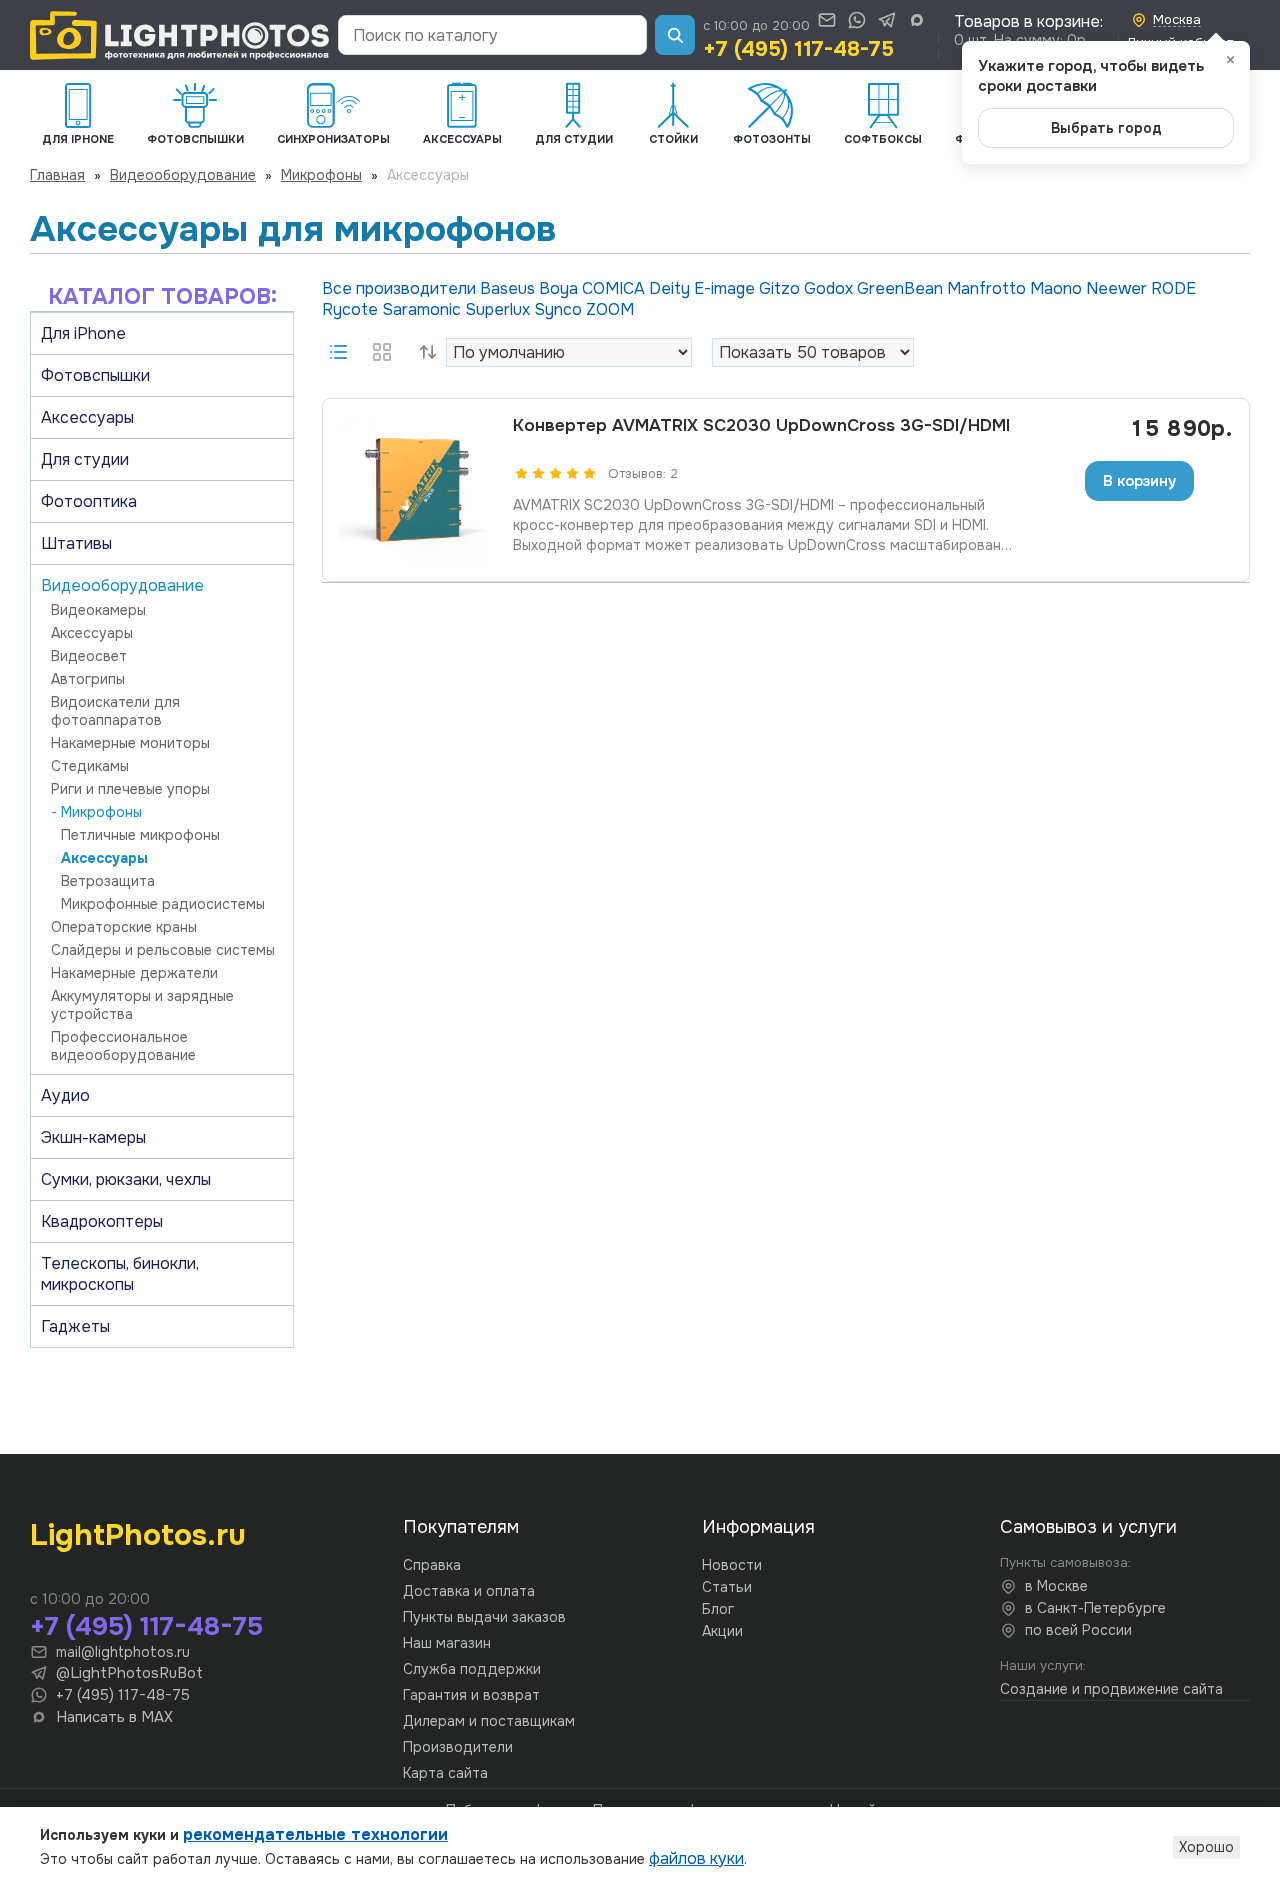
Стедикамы (90, 766)
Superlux (499, 309)
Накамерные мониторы (130, 743)
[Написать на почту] (827, 20)
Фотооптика (89, 501)
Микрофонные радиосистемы (163, 904)
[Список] (338, 352)
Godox (830, 288)
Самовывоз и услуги (1088, 1527)
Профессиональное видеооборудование (123, 1046)
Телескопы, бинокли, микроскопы (120, 1274)
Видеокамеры (98, 610)
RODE (1173, 288)
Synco (560, 309)
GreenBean (902, 288)
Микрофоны (321, 175)
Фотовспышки (95, 375)
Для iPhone (83, 333)
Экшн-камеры (93, 1137)
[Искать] (675, 35)
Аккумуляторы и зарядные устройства (142, 1005)
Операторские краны (124, 927)
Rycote (352, 309)
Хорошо (1206, 1847)
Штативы (76, 543)
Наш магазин (447, 1643)
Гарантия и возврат (471, 1695)
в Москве (1056, 1586)
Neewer (1118, 288)
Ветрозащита (108, 881)
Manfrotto (988, 288)
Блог (718, 1609)
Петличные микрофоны (140, 835)
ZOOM (610, 309)
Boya (560, 288)
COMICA (615, 288)
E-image (726, 288)
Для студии (85, 459)
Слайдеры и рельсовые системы (163, 950)
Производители (458, 1747)
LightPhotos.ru (138, 1535)
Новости (732, 1565)
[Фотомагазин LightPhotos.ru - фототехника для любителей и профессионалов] (180, 35)
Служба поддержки (472, 1669)
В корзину (1139, 481)
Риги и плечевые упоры (130, 789)
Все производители (401, 288)
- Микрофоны (96, 812)
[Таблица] (382, 352)
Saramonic (423, 309)
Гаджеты (75, 1326)
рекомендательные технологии (315, 1834)
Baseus (509, 288)
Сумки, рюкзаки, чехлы (126, 1179)
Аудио (65, 1095)
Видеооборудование (183, 175)
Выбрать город (1106, 128)
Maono (1058, 288)
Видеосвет (89, 656)
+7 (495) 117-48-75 (798, 49)
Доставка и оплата (469, 1591)
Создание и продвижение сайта (1111, 1689)
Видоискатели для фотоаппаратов (115, 711)
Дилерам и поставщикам (489, 1721)
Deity (671, 288)
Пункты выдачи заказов (484, 1617)
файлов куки (696, 1858)
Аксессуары (87, 417)
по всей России (1078, 1630)
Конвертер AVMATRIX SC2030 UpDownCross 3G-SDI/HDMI (761, 425)
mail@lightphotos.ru (123, 1652)
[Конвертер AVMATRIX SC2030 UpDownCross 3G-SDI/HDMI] (414, 490)
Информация (758, 1527)
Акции (722, 1631)
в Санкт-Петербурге (1095, 1608)
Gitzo (781, 288)
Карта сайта (445, 1773)
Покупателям (461, 1527)
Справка (432, 1565)
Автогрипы (88, 679)
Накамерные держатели (134, 973)
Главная (57, 175)
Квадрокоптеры (102, 1221)
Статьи (727, 1587)
